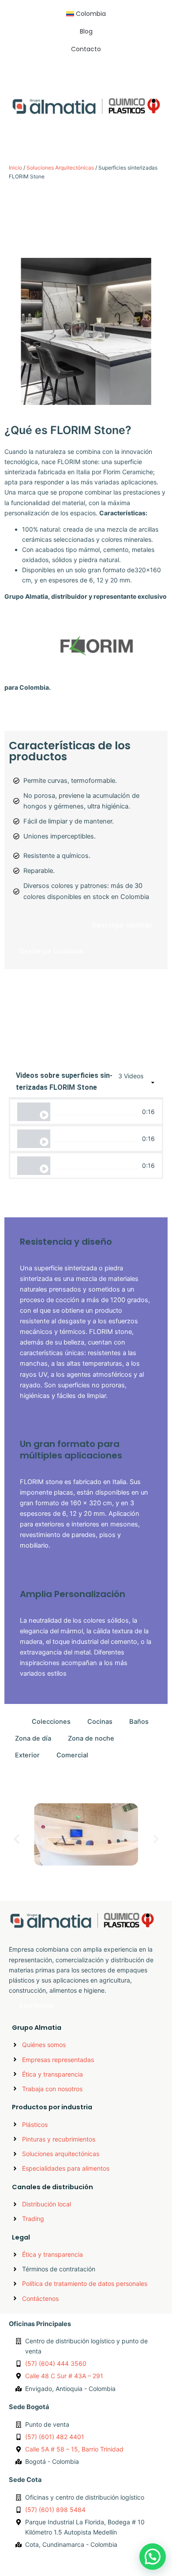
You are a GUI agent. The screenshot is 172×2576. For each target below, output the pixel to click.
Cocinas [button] (100, 1722)
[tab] (86, 1112)
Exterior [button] (27, 1755)
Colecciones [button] (51, 1722)
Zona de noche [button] (91, 1738)
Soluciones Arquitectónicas (60, 168)
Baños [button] (139, 1722)
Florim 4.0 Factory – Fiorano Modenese (96, 1139)
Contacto (86, 49)
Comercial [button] (72, 1755)
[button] (86, 131)
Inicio (15, 168)
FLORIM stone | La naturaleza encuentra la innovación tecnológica (96, 1112)
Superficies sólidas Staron (77, 1877)
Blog (86, 31)
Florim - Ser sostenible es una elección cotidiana (96, 1165)
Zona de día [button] (33, 1738)
